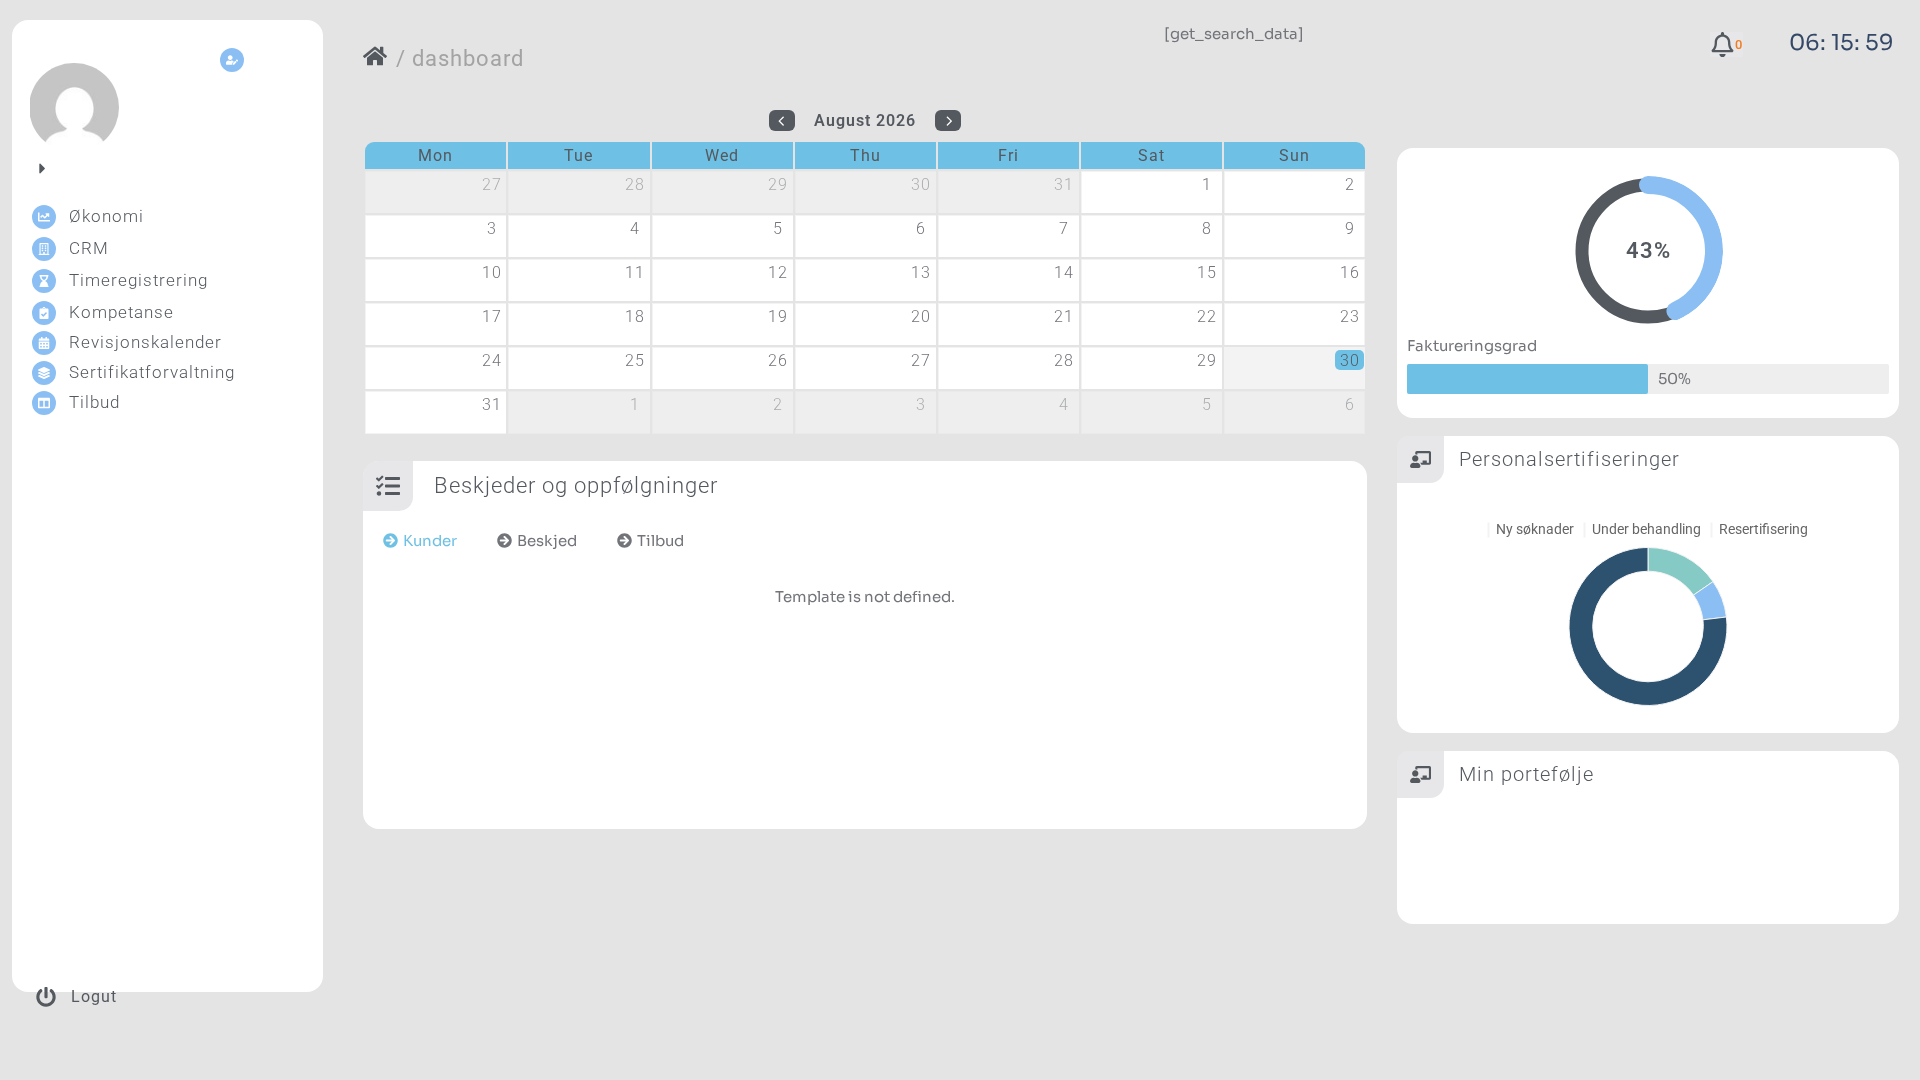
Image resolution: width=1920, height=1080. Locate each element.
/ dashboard (460, 58)
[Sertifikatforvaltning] (44, 373)
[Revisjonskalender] (44, 343)
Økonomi (106, 216)
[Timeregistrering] (44, 281)
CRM (89, 248)
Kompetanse (121, 312)
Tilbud (94, 402)
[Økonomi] (44, 217)
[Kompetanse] (44, 313)
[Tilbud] (44, 403)
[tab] (420, 541)
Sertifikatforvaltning (152, 372)
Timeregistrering (138, 280)
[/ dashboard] (375, 56)
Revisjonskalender (145, 342)
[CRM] (44, 249)
